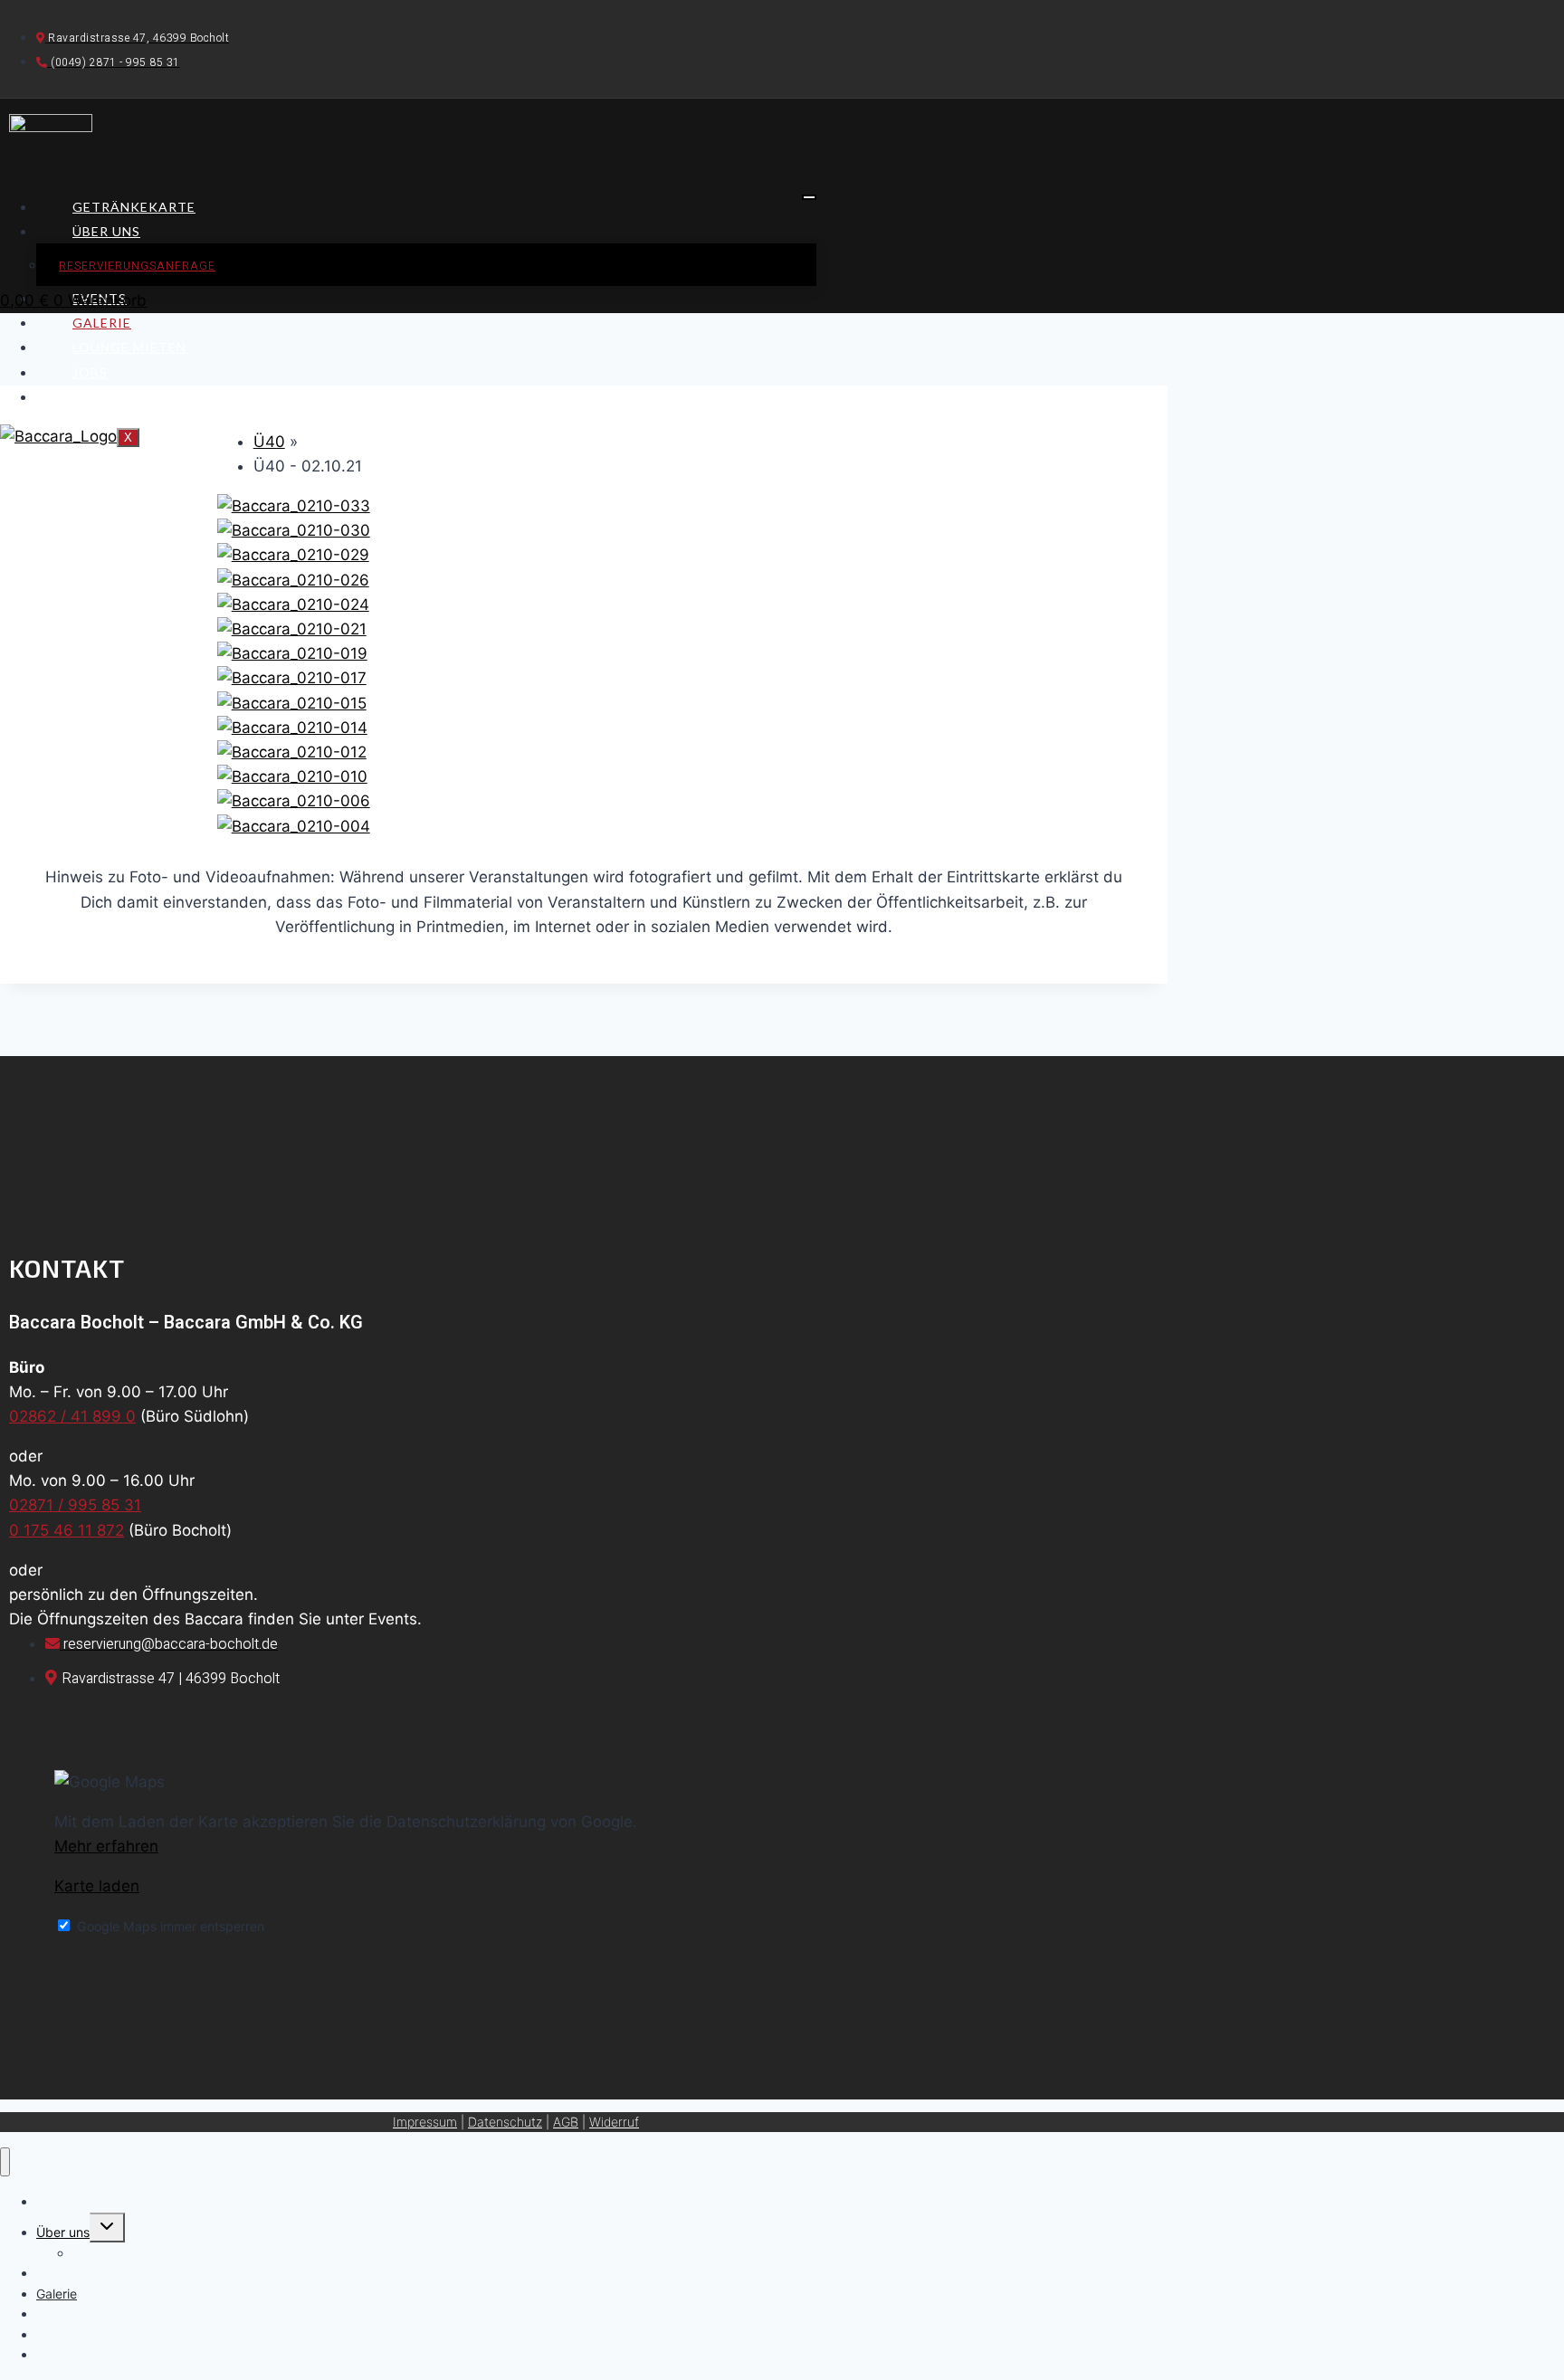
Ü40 (269, 442)
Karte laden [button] (97, 1886)
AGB (566, 2122)
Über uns (106, 231)
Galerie (102, 323)
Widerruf (614, 2122)
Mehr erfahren (106, 1846)
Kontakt (108, 397)
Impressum (425, 2122)
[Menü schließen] (5, 2162)
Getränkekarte (134, 207)
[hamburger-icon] (809, 197)
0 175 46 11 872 (67, 1530)
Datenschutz (505, 2122)
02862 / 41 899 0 (72, 1416)
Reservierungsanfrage (137, 266)
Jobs (90, 372)
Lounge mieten (129, 347)
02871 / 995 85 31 (75, 1505)
